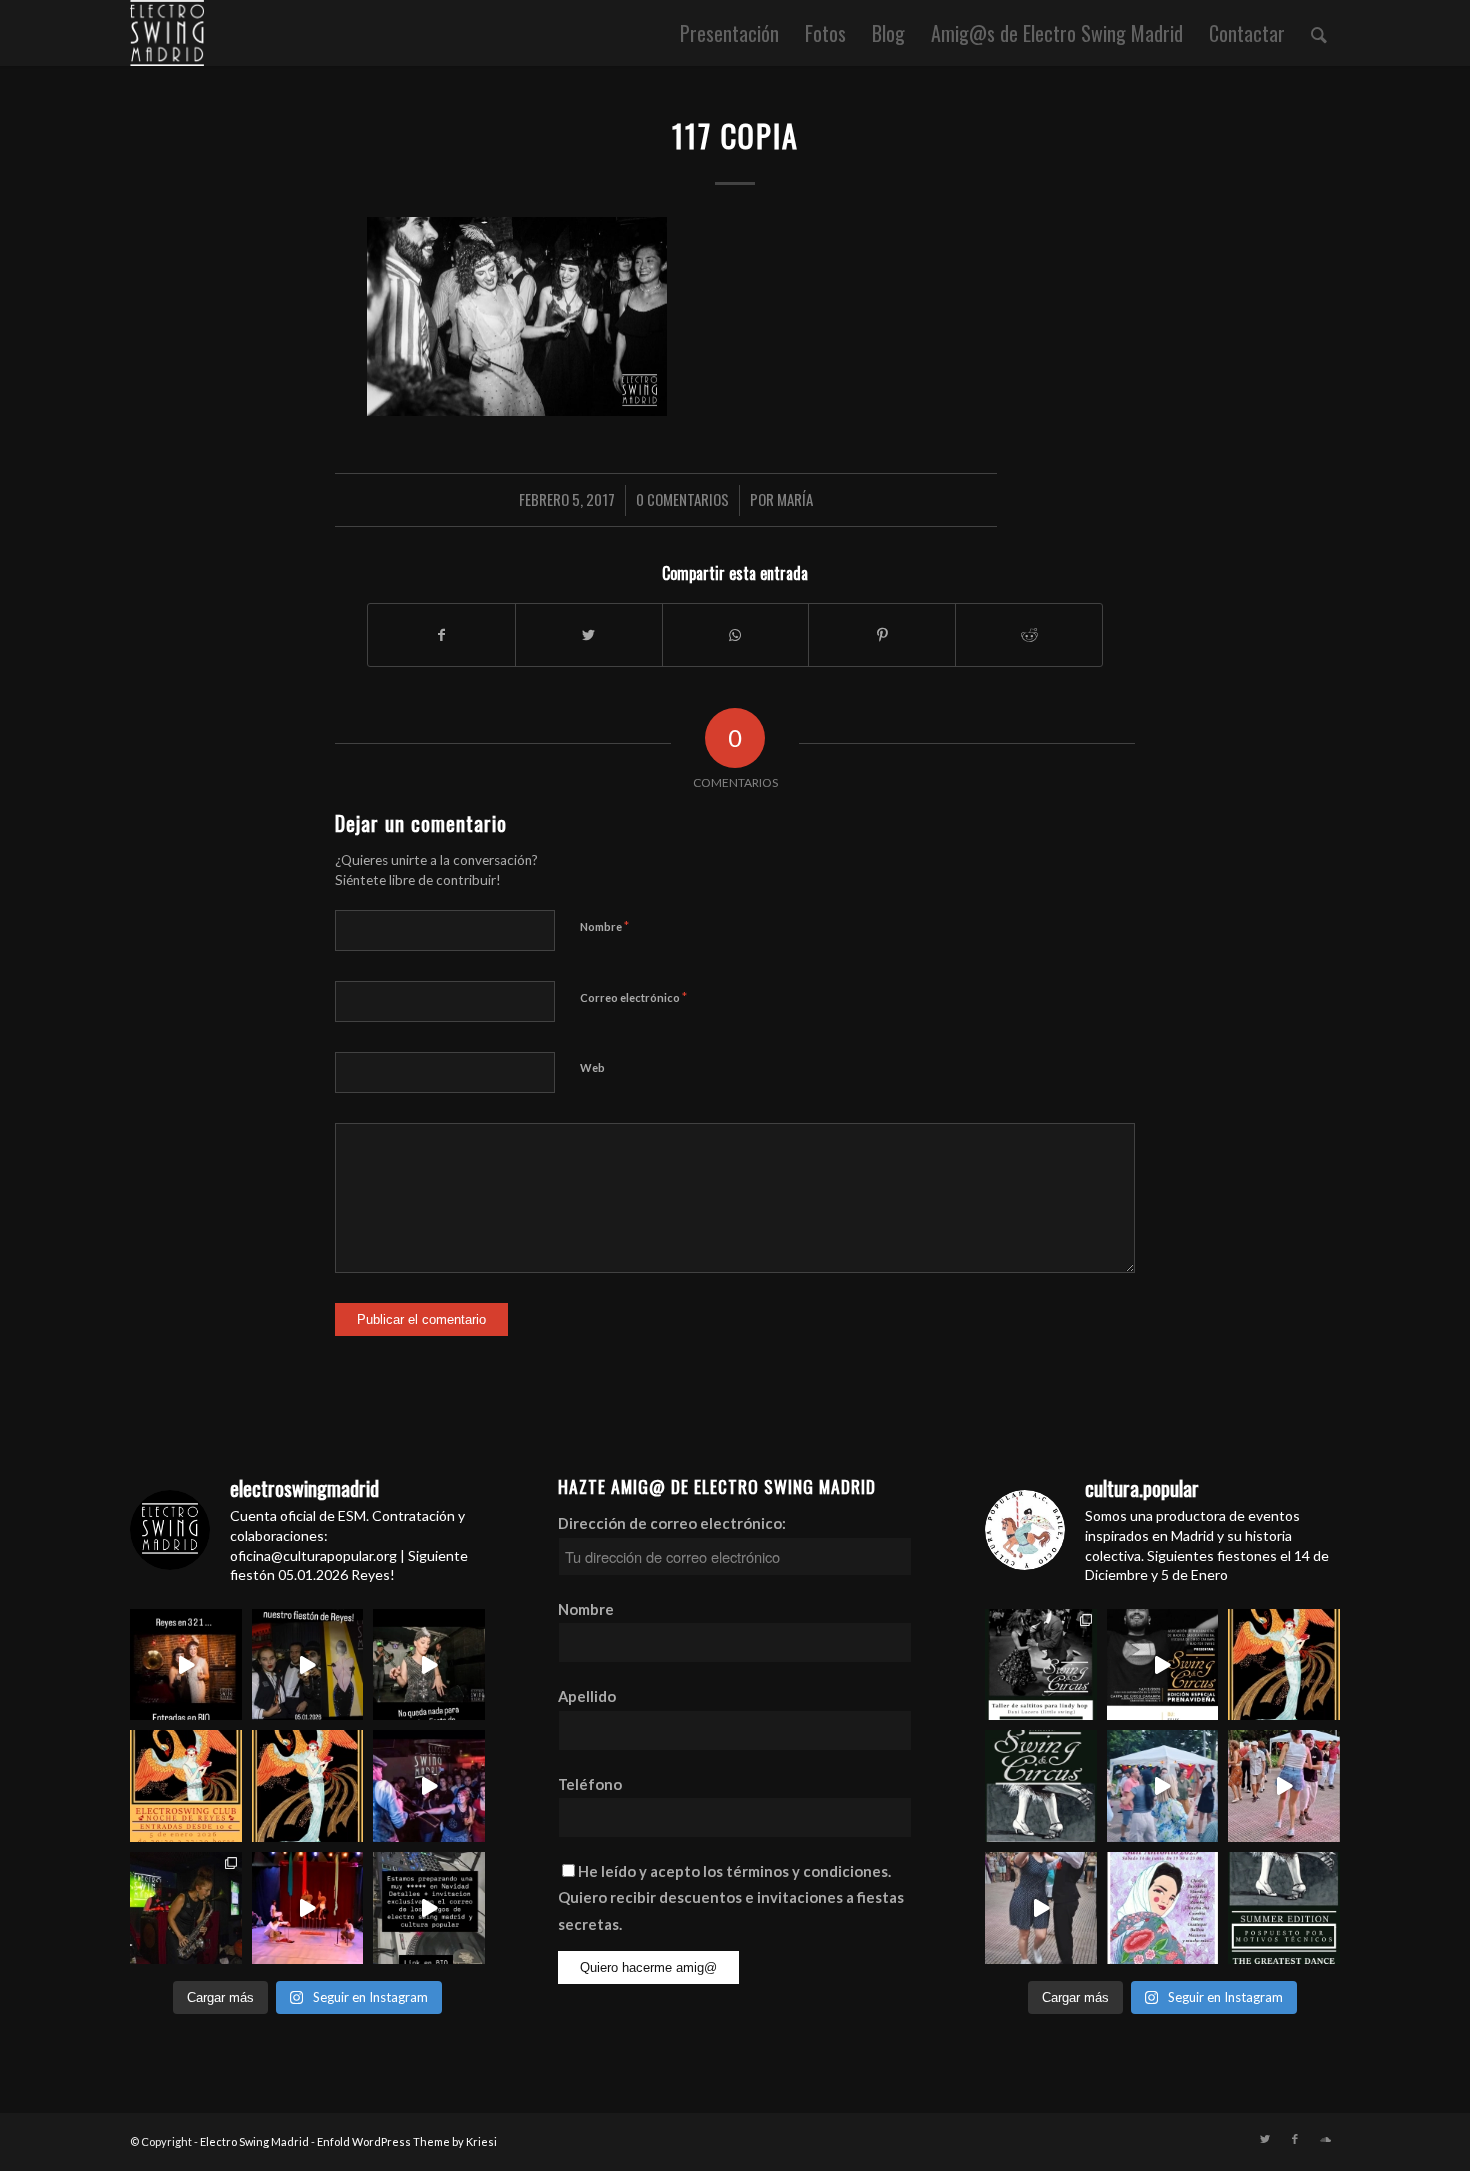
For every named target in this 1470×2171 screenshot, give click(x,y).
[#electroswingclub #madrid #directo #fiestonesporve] (429, 1786)
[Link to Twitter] (1265, 2139)
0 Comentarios (682, 499)
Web (592, 1067)
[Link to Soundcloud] (1325, 2139)
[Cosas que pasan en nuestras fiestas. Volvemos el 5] (186, 1908)
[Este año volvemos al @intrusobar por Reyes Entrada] (1284, 1665)
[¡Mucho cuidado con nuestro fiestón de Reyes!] (308, 1665)
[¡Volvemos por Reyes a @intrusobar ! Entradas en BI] (308, 1786)
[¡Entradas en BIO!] (186, 1786)
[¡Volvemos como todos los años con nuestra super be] (1163, 1908)
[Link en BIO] (429, 1908)
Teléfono (590, 1784)
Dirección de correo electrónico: (672, 1523)
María (795, 499)
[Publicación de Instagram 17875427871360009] (1041, 1908)
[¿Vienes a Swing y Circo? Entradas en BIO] (1163, 1665)
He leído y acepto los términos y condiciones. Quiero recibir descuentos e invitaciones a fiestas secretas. (731, 1897)
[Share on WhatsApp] (736, 635)
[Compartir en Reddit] (1029, 635)
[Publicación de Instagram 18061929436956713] (1284, 1786)
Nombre (604, 926)
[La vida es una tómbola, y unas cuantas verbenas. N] (1163, 1786)
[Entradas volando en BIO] (1041, 1665)
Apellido (587, 1696)
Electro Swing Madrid (254, 2141)
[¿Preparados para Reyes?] (429, 1665)
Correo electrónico (633, 997)
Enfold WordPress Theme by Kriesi (407, 2141)
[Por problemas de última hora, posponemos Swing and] (1284, 1908)
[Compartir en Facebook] (441, 635)
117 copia (735, 135)
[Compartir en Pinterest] (882, 635)
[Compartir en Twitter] (589, 635)
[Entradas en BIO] (186, 1665)
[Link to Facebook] (1295, 2139)
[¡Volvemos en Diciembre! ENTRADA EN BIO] (1041, 1786)
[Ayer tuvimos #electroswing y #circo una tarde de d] (308, 1908)
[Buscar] (1319, 33)
